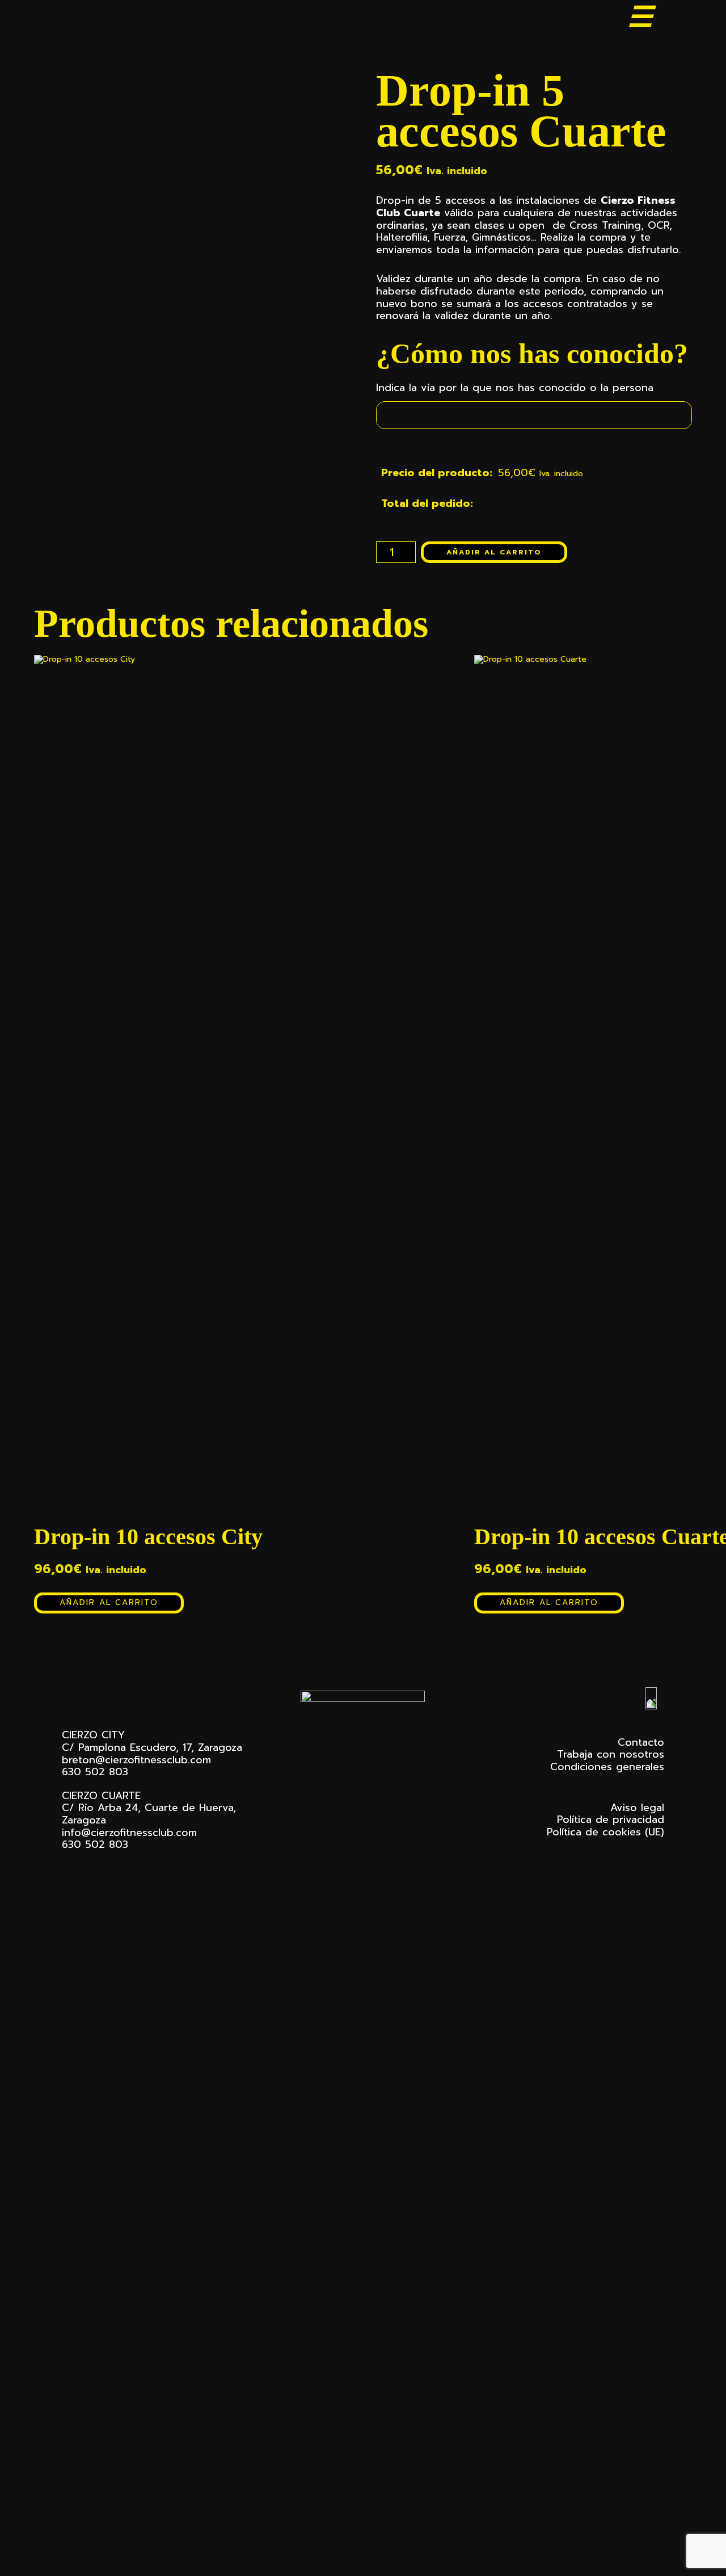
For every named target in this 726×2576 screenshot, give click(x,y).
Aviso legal (637, 1808)
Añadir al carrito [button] (109, 1602)
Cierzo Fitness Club (117, 18)
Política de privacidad (611, 1819)
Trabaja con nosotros (611, 1754)
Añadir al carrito (494, 552)
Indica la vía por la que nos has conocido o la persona (515, 388)
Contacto (641, 1742)
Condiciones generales (607, 1767)
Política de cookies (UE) (605, 1832)
